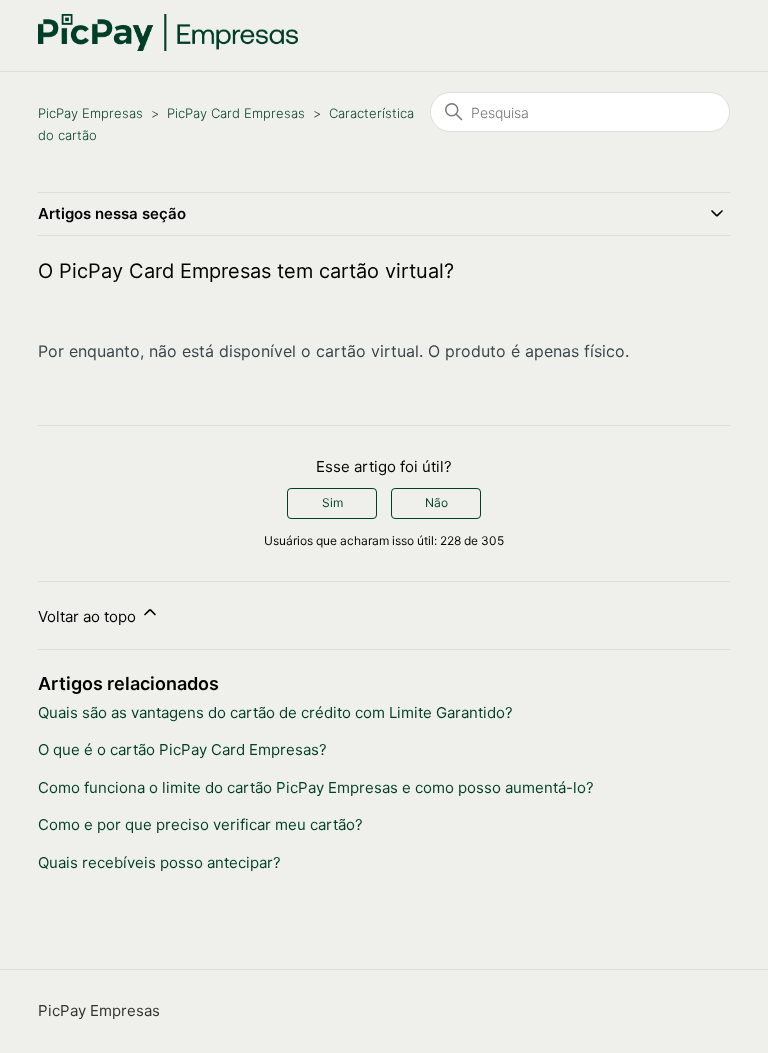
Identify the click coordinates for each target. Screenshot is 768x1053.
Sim (332, 502)
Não (436, 502)
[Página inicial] (168, 45)
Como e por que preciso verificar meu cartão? (200, 824)
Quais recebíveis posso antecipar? (159, 862)
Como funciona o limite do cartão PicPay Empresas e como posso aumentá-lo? (316, 787)
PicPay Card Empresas (236, 113)
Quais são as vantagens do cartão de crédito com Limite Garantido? (275, 712)
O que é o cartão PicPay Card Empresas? (182, 749)
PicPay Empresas (90, 113)
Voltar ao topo (89, 616)
